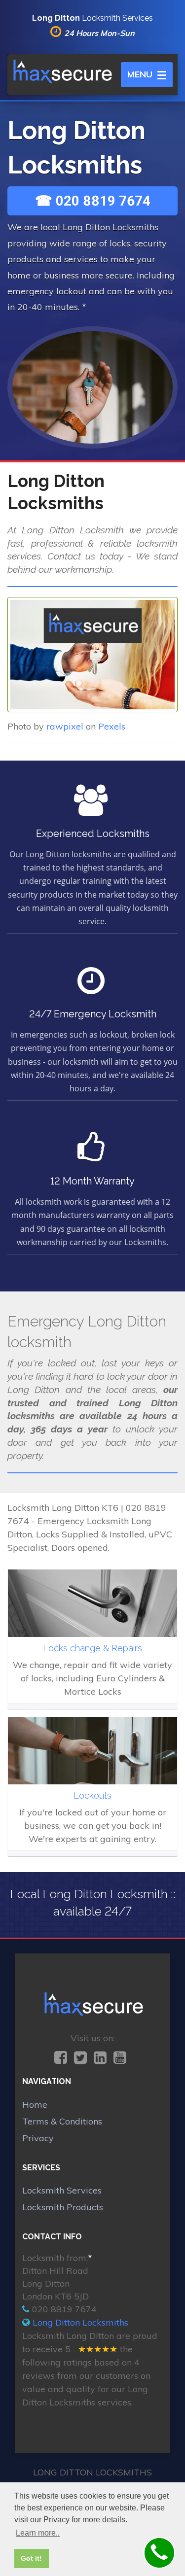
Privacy (38, 2138)
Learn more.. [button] (38, 2533)
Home (35, 2105)
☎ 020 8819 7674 (93, 201)
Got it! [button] (31, 2558)
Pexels (112, 726)
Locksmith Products (63, 2207)
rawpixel (65, 726)
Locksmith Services (62, 2190)
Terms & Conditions (62, 2121)
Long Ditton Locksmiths (80, 2322)
